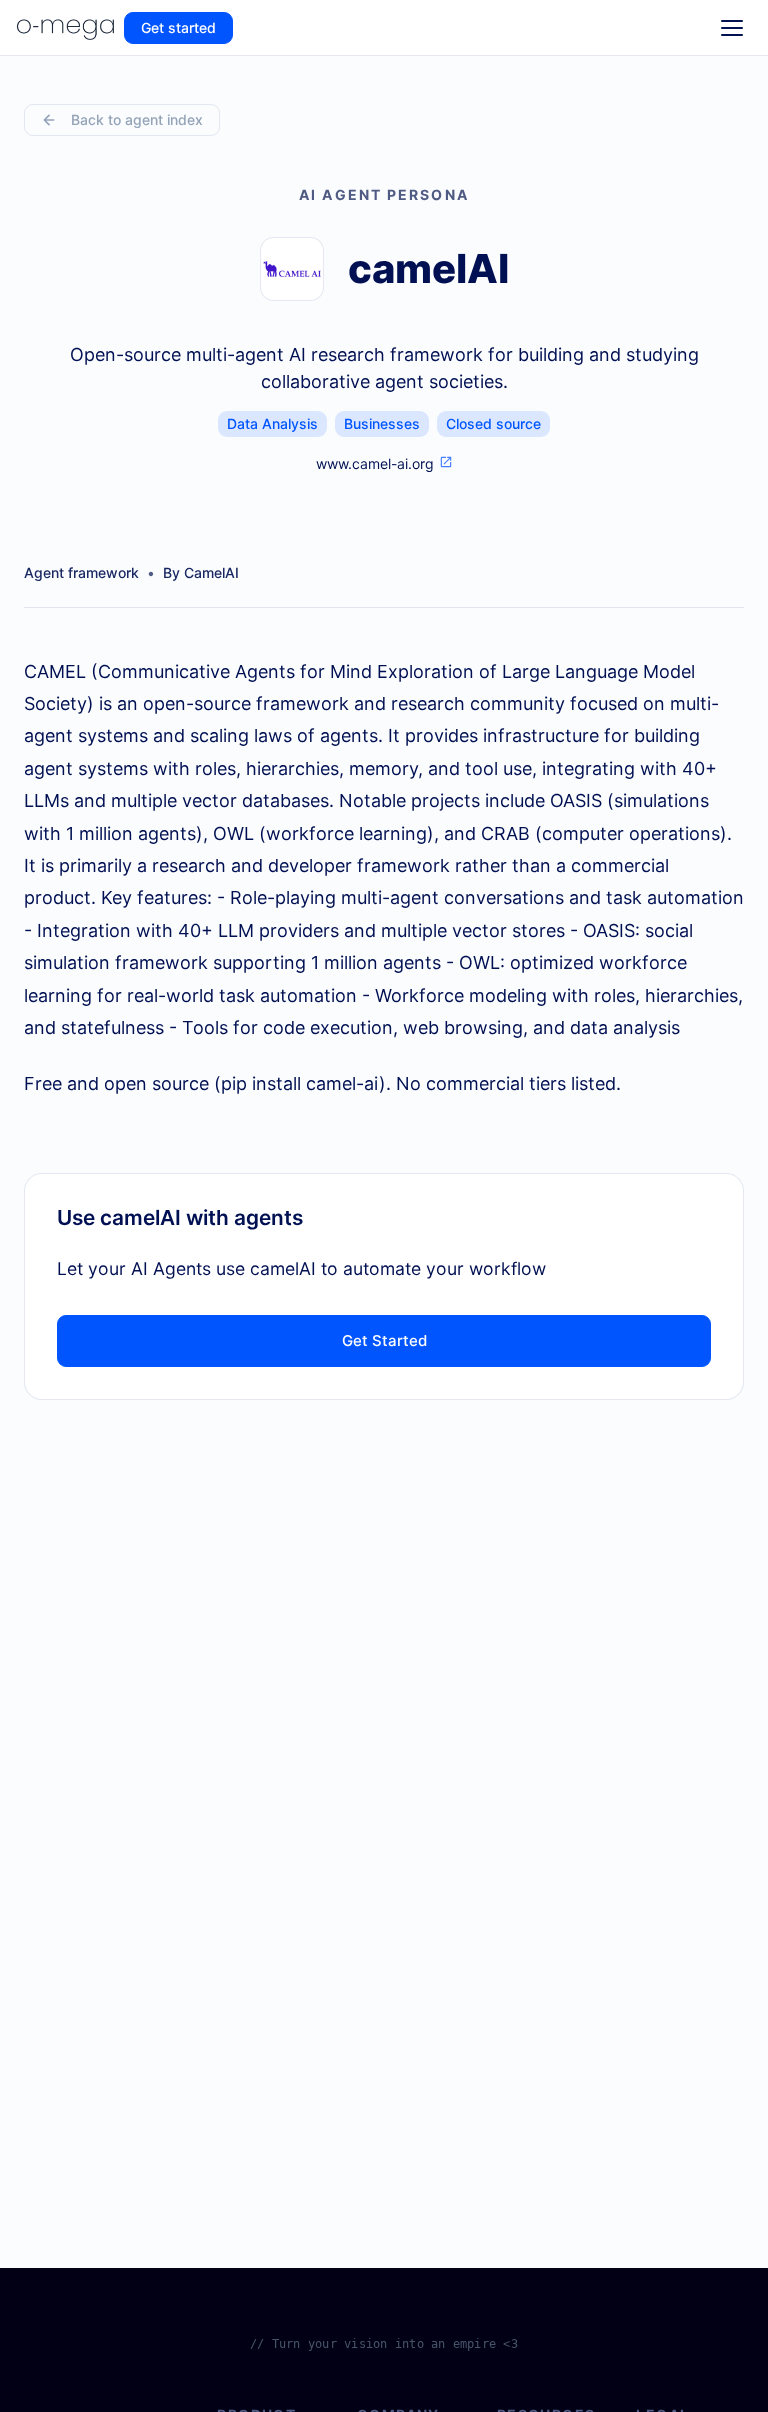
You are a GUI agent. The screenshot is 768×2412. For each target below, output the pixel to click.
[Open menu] (732, 28)
